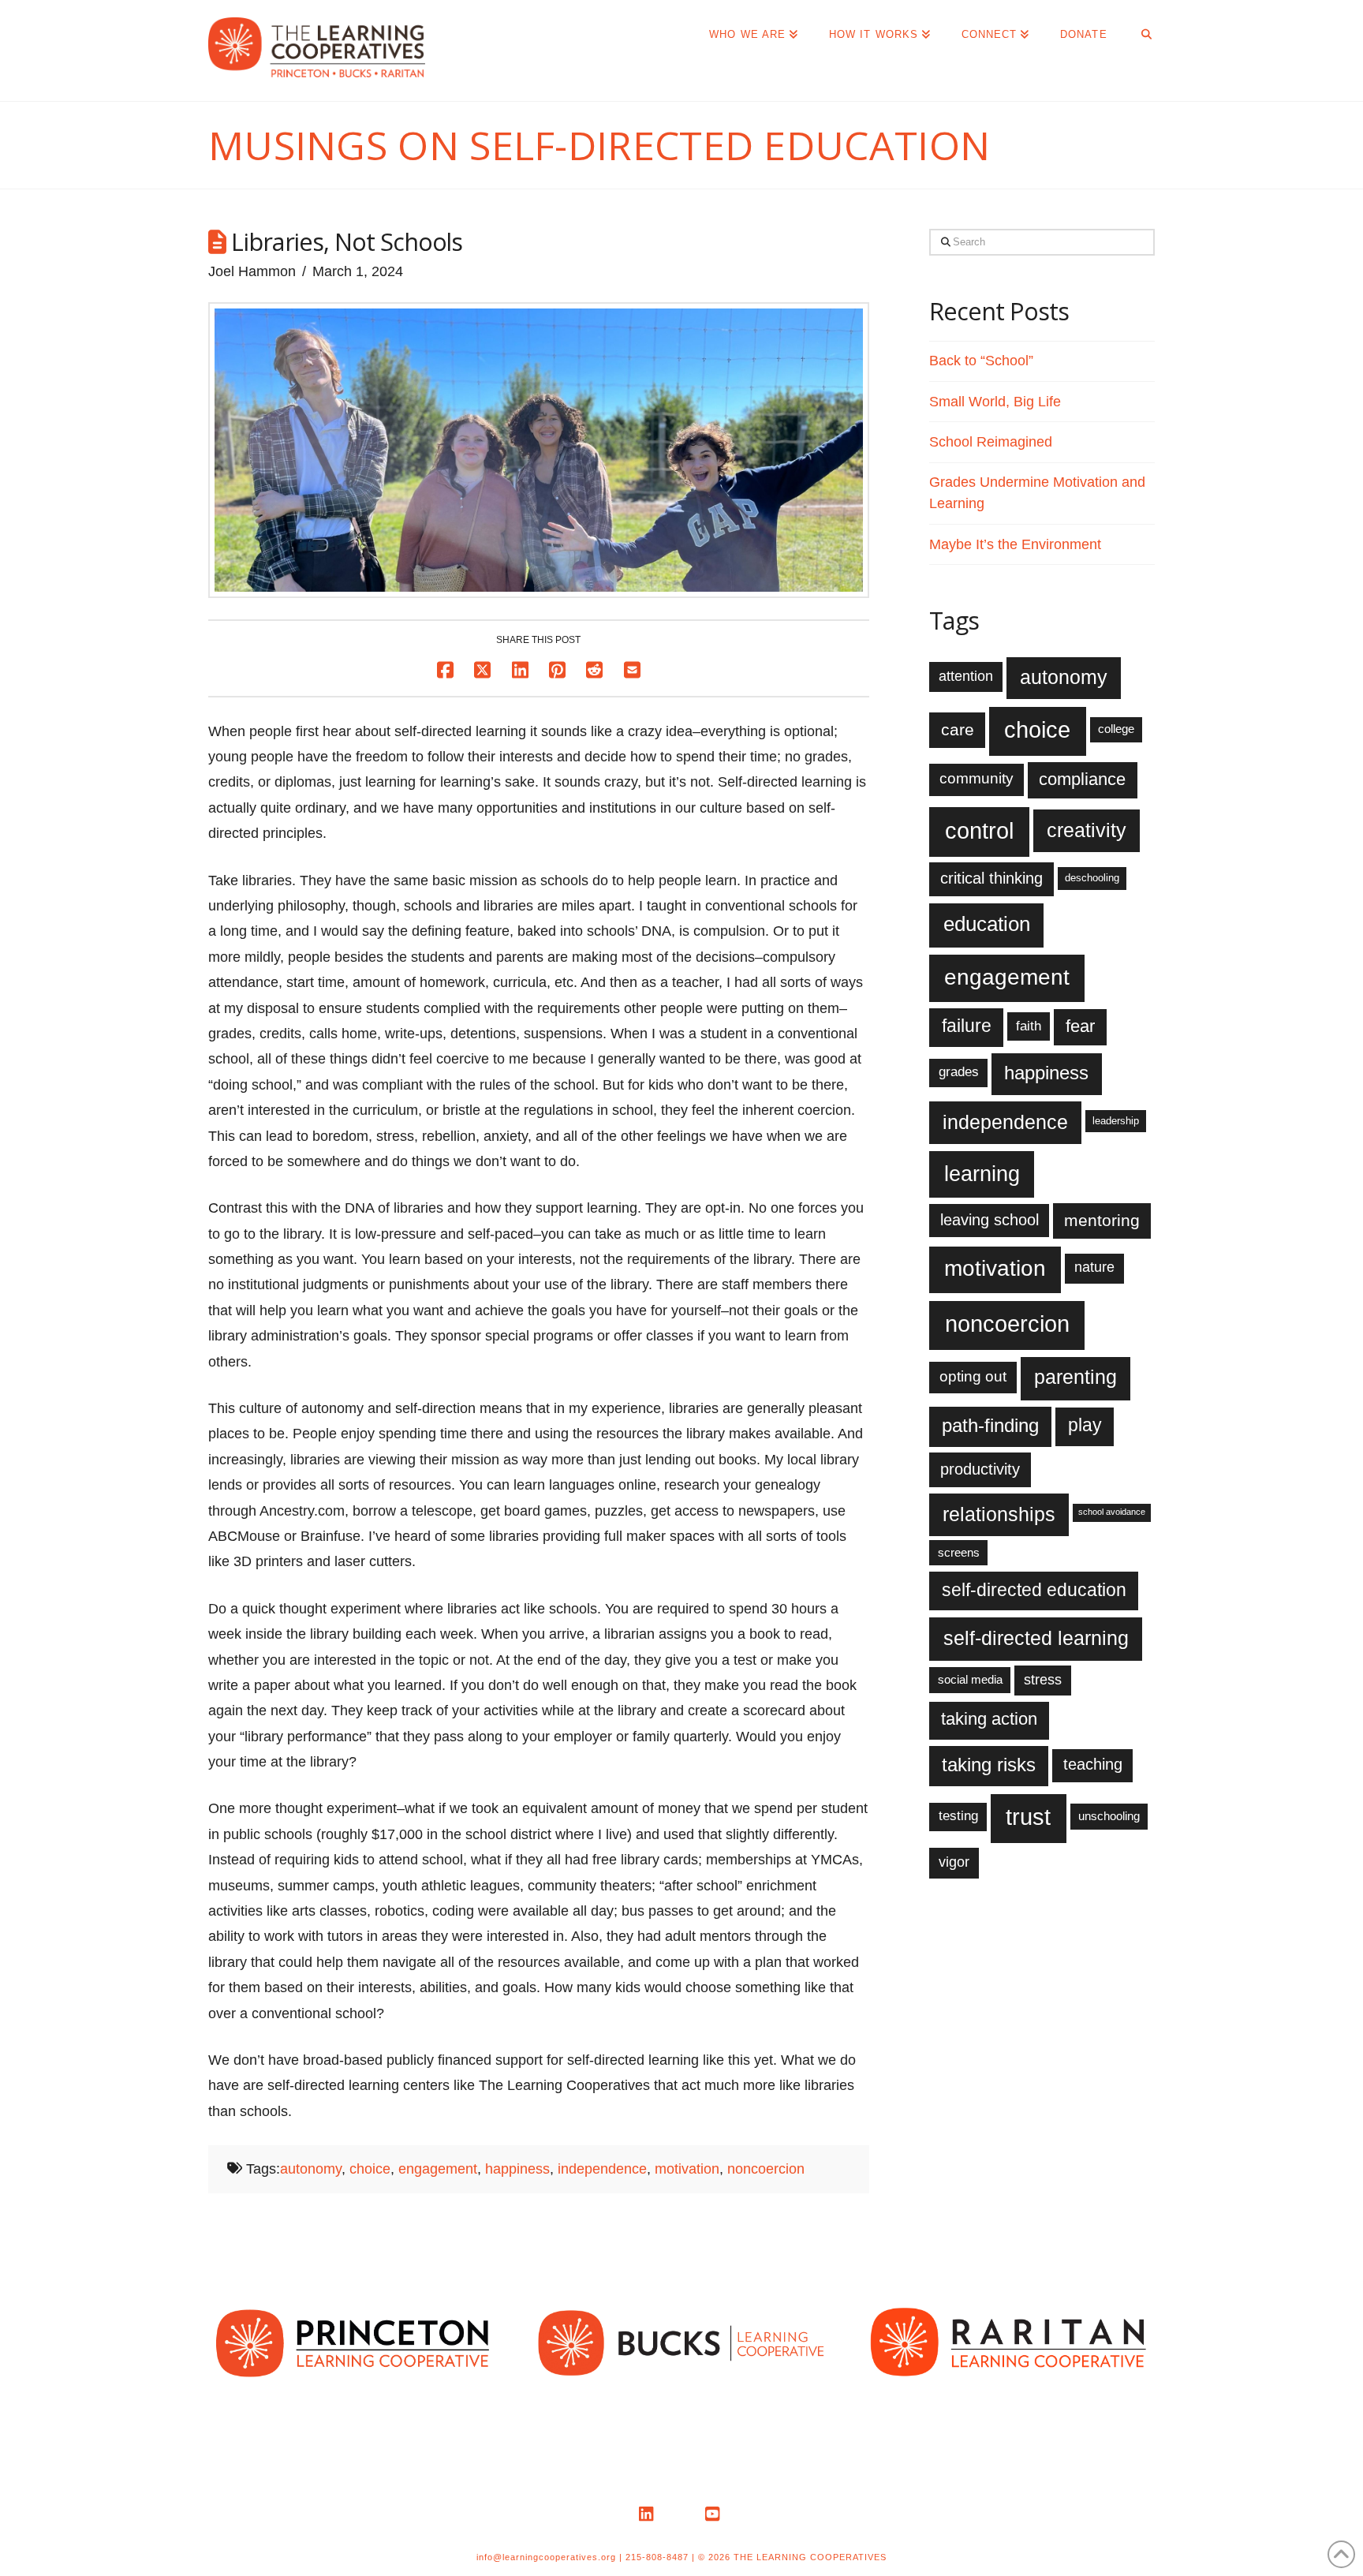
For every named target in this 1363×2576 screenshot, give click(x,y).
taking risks (989, 1765)
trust (1028, 1817)
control (979, 830)
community (977, 778)
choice (370, 2169)
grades (959, 1072)
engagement (438, 2169)
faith (1029, 1026)
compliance (1082, 779)
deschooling (1092, 878)
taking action (989, 1719)
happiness (517, 2169)
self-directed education (1034, 1590)
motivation (687, 2169)
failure (967, 1026)
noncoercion (766, 2169)
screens (959, 1552)
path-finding (990, 1426)
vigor (954, 1862)
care (958, 729)
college (1116, 729)
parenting (1075, 1377)
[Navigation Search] (1139, 32)
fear (1080, 1026)
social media (970, 1679)
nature (1094, 1267)
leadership (1116, 1121)
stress (1043, 1680)
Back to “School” (981, 361)
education (987, 924)
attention (966, 676)
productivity (980, 1469)
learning (982, 1174)
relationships (999, 1514)
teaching (1093, 1764)
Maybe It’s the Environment (1015, 544)
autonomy (311, 2169)
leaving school (990, 1220)
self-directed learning (1036, 1638)
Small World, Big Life (995, 402)
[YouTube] (715, 2514)
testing (958, 1816)
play (1085, 1425)
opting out (973, 1376)
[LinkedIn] (648, 2514)
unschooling (1109, 1816)
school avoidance (1112, 1512)
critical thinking (991, 878)
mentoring (1102, 1220)
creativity (1087, 830)
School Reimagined (991, 442)
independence (602, 2169)
